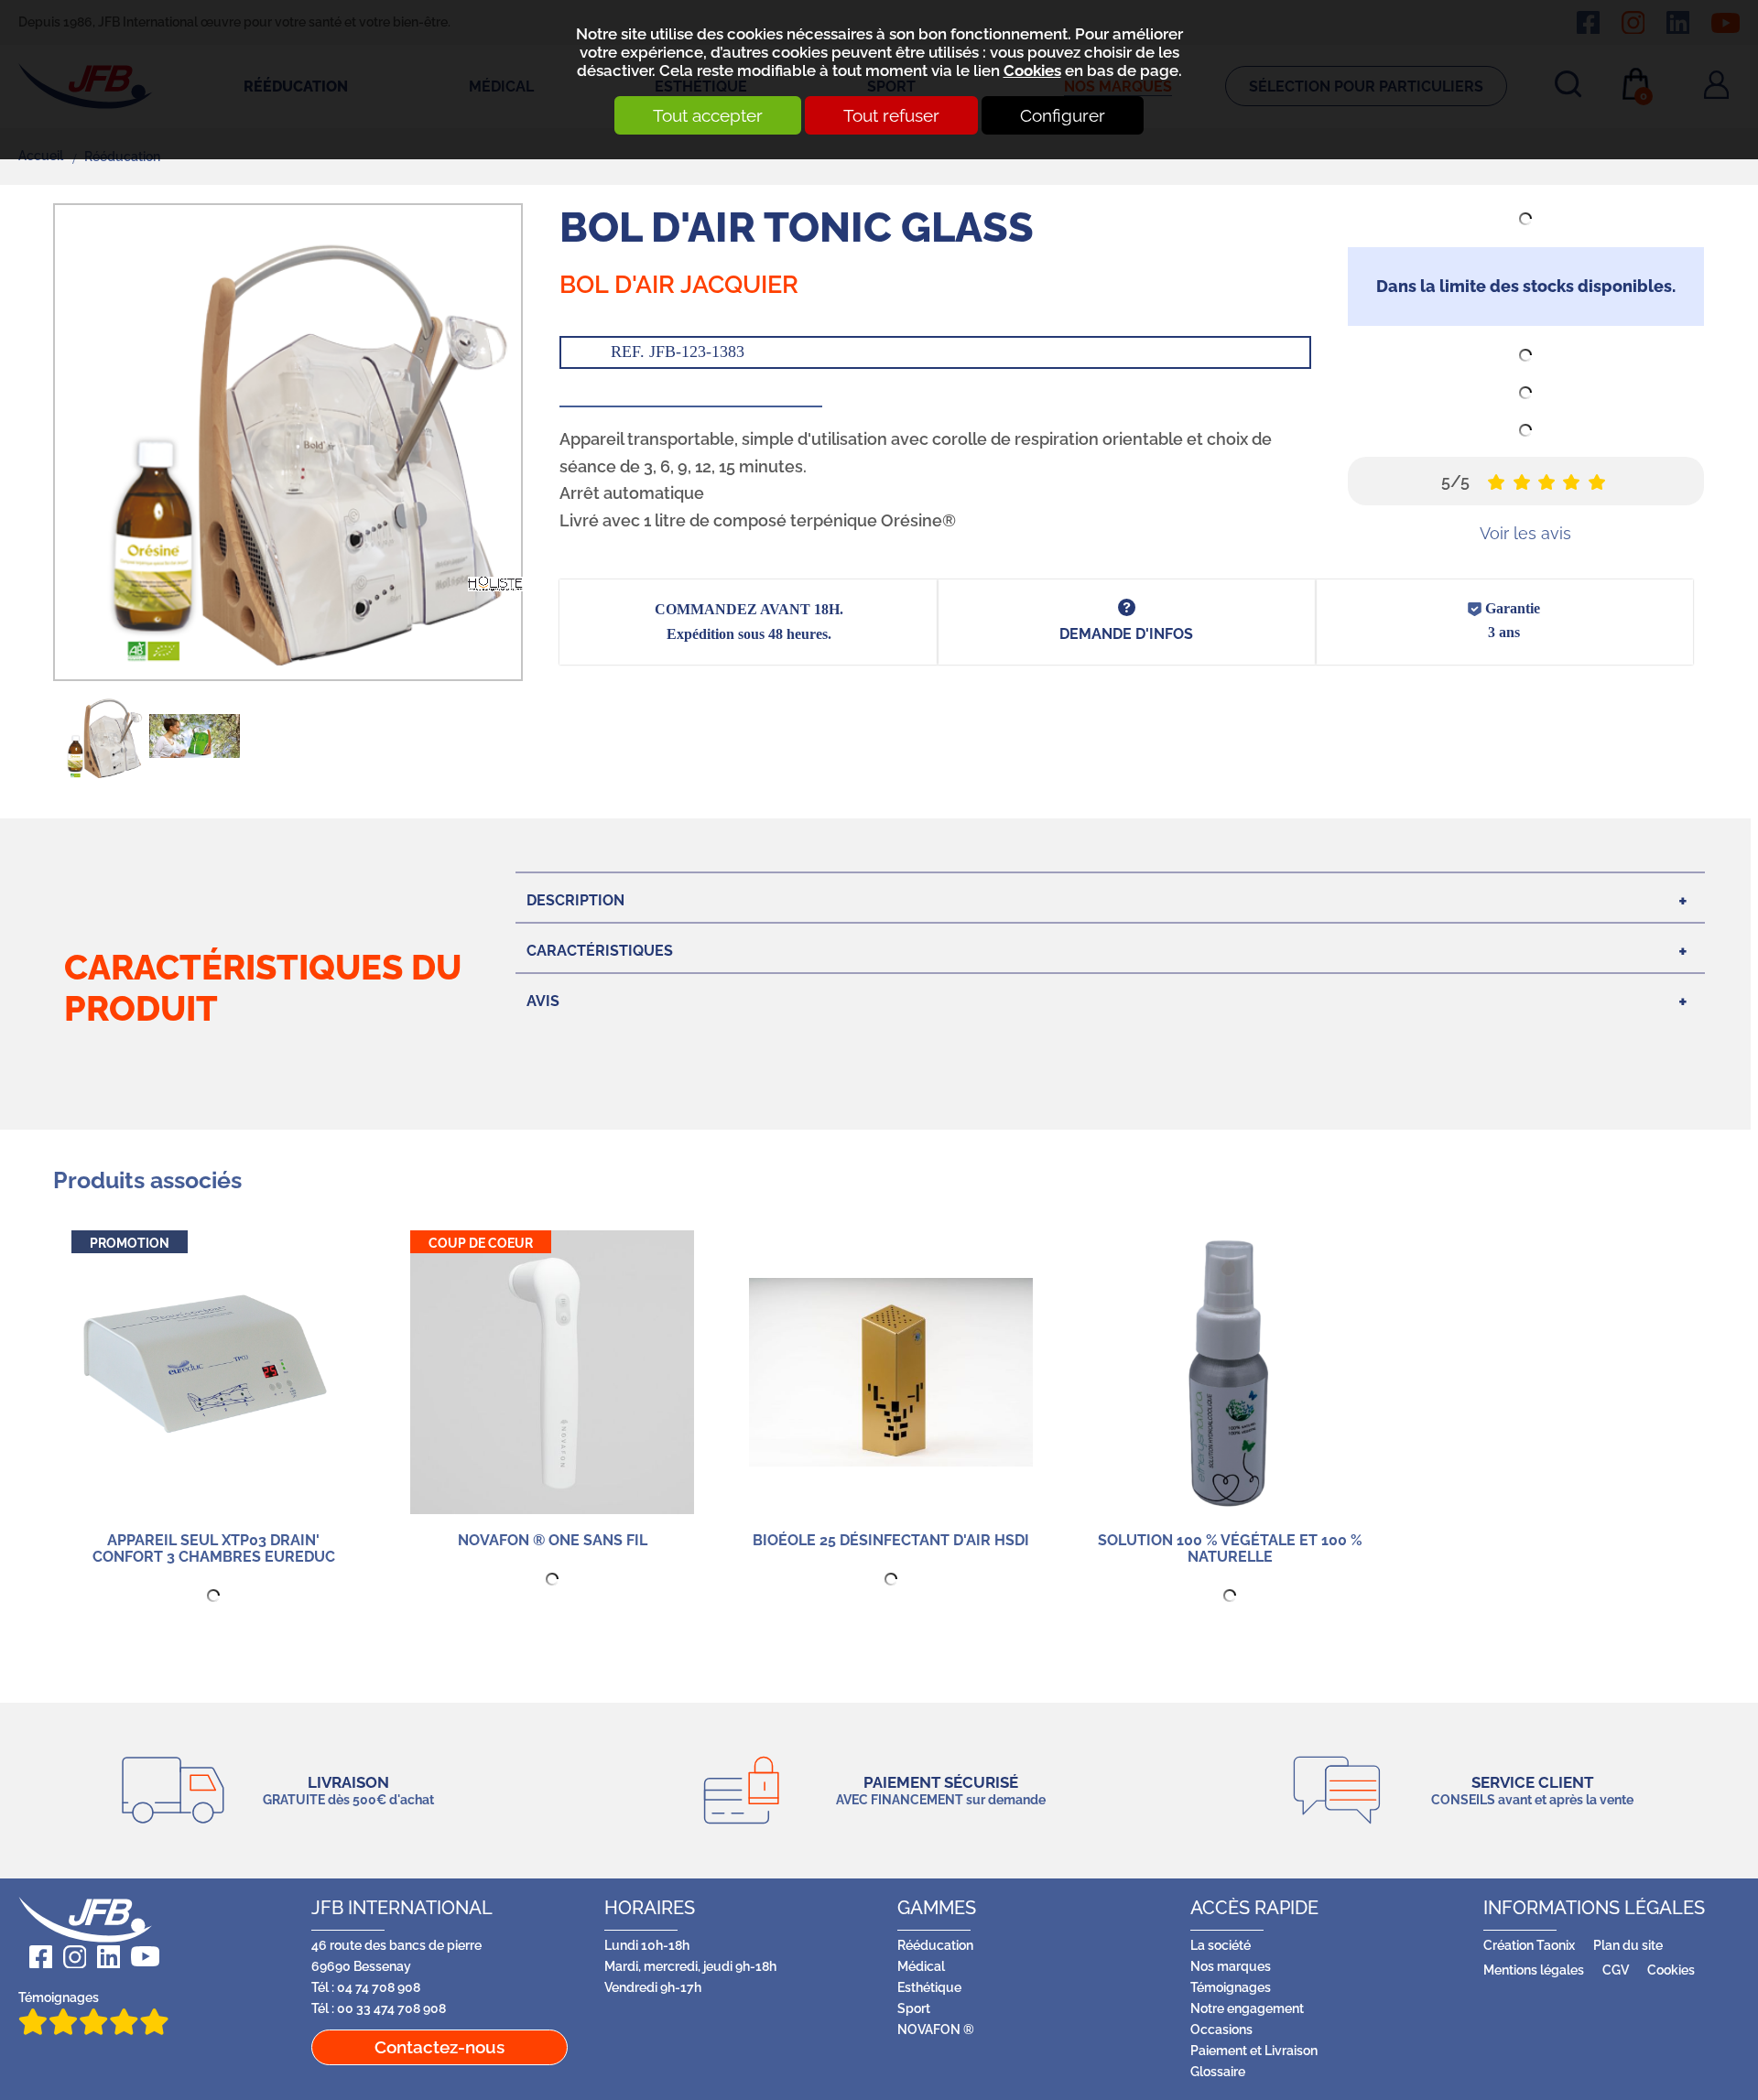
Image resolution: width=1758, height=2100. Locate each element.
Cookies (1032, 70)
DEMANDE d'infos (1126, 634)
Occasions (1221, 2029)
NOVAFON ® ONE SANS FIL (553, 1540)
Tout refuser (891, 115)
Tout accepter (708, 115)
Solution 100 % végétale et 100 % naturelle (1230, 1548)
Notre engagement (1247, 2008)
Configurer (1063, 115)
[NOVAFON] (552, 1372)
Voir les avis (1525, 533)
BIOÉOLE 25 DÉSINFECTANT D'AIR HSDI (891, 1540)
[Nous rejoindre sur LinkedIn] (103, 1957)
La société (1221, 1945)
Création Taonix (1529, 1945)
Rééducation (935, 1945)
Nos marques (1231, 1966)
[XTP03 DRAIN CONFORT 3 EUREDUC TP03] (213, 1372)
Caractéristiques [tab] (600, 951)
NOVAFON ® (936, 2029)
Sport (914, 2008)
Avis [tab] (543, 1001)
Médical (921, 1966)
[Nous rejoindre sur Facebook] (35, 1957)
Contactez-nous (439, 2047)
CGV (1616, 1970)
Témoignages (59, 1997)
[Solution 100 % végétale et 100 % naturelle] (1230, 1372)
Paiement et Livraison (1254, 2050)
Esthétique (929, 1987)
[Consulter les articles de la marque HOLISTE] (495, 583)
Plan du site (1628, 1945)
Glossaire (1218, 2071)
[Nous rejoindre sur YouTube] (140, 1957)
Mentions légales (1534, 1970)
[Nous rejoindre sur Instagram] (69, 1957)
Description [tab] (575, 900)
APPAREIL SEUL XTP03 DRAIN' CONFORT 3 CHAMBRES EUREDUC (214, 1548)
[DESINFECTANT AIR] (891, 1372)
